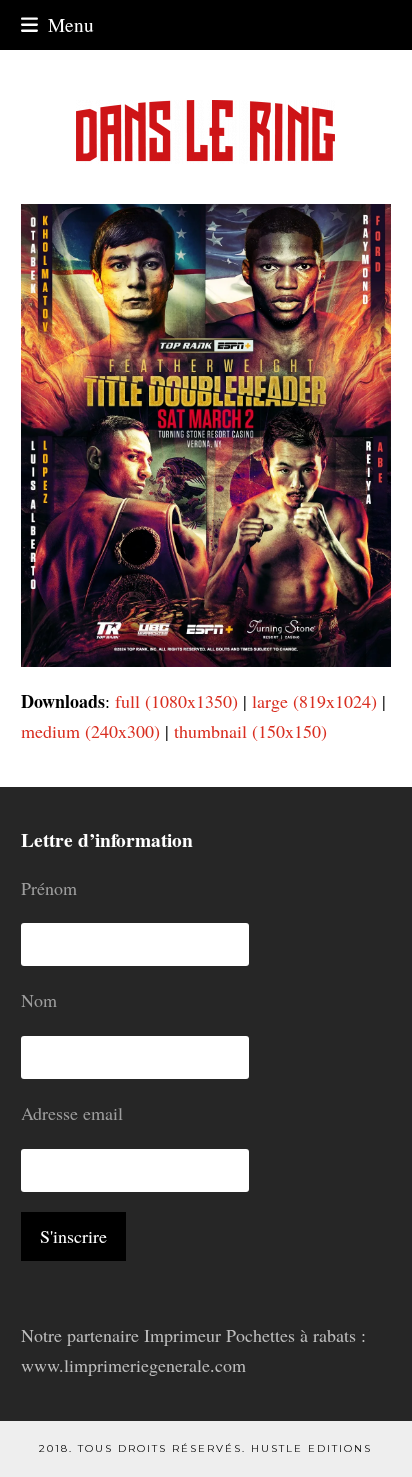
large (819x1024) (314, 701)
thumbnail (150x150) (250, 731)
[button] (57, 24)
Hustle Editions (311, 1448)
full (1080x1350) (176, 701)
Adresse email (72, 1113)
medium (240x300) (90, 731)
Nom (39, 1000)
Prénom (49, 888)
